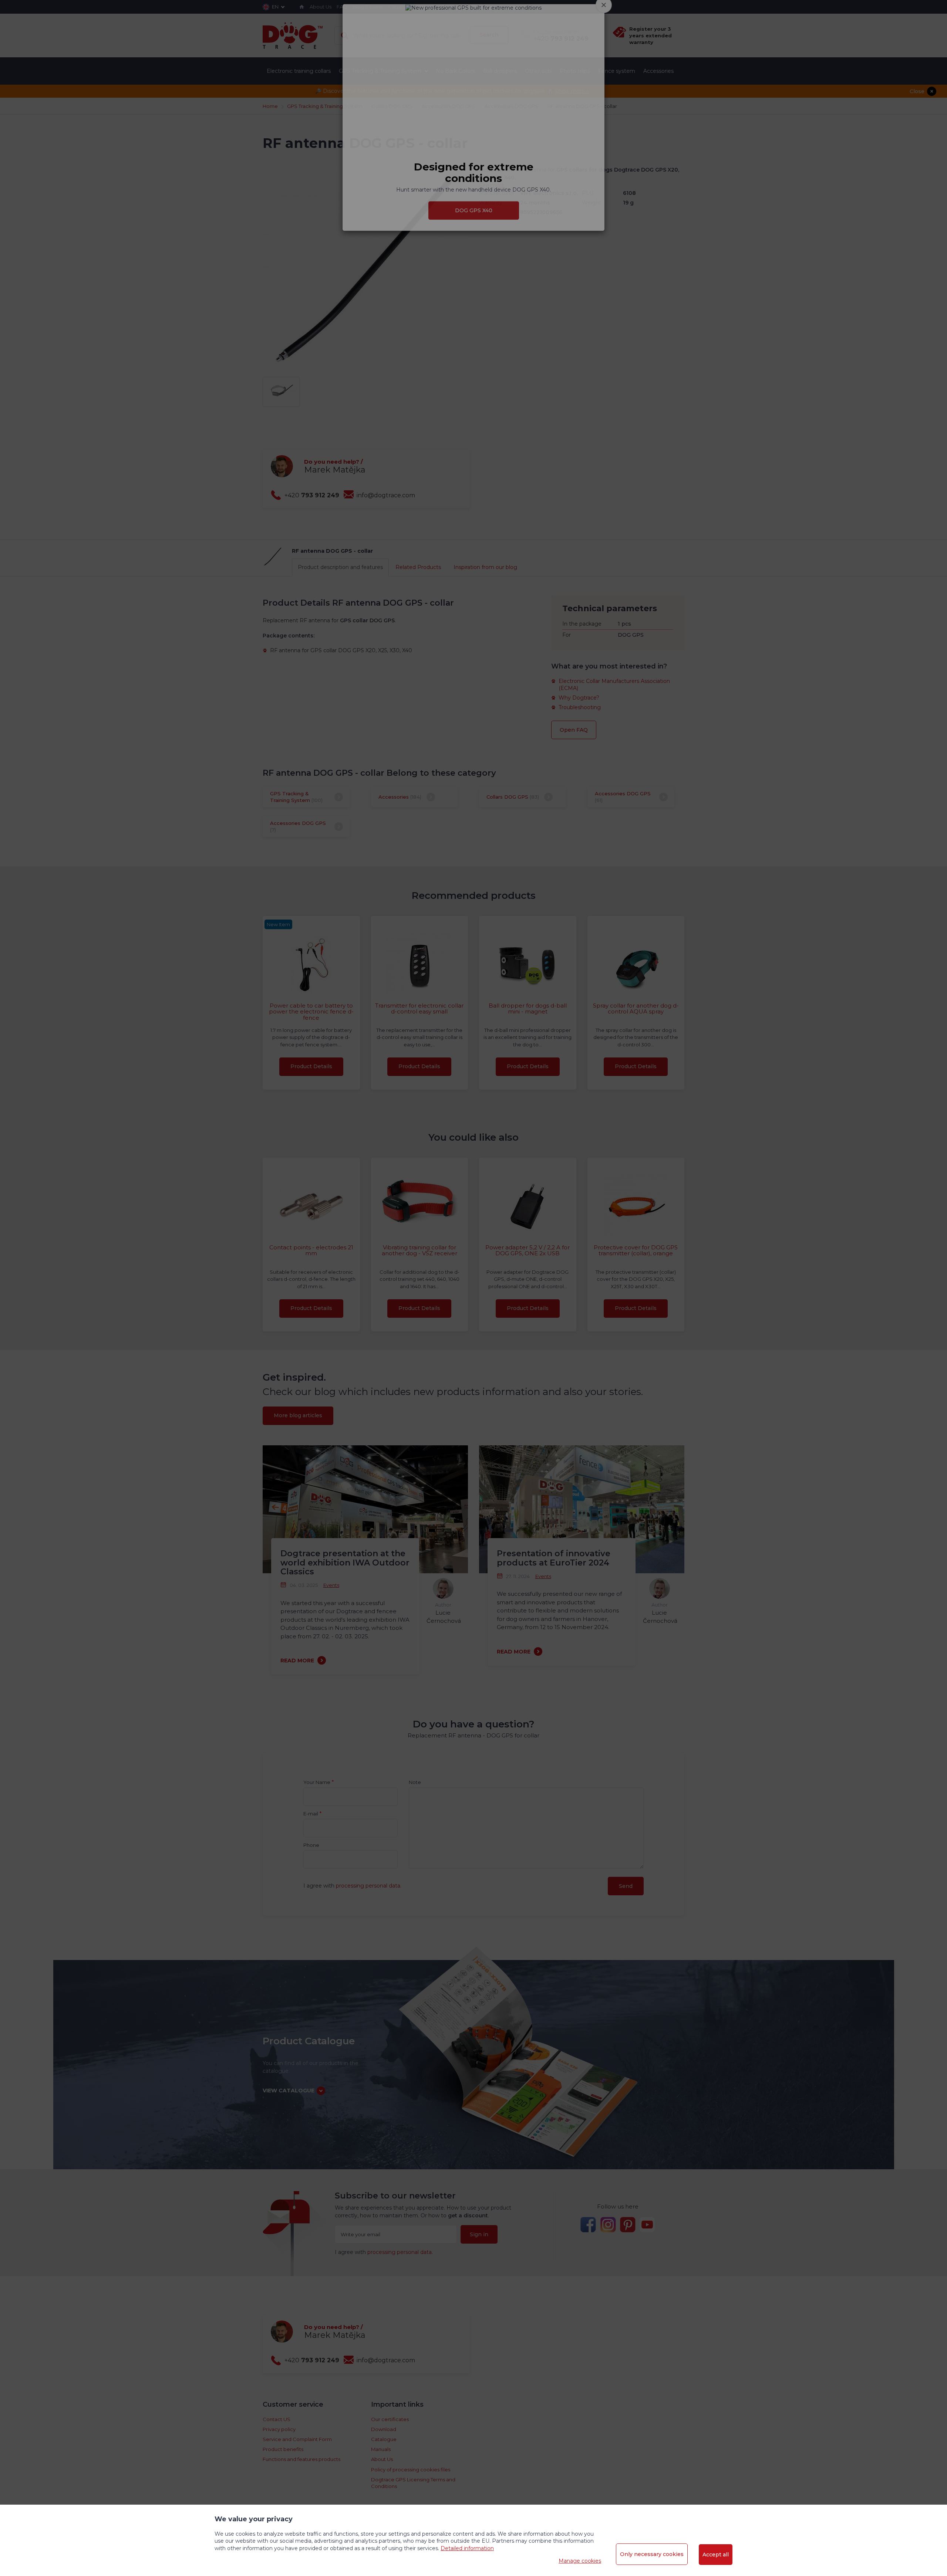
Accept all (716, 2555)
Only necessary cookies (652, 2554)
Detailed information (467, 2548)
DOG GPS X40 (474, 240)
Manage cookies (580, 2561)
